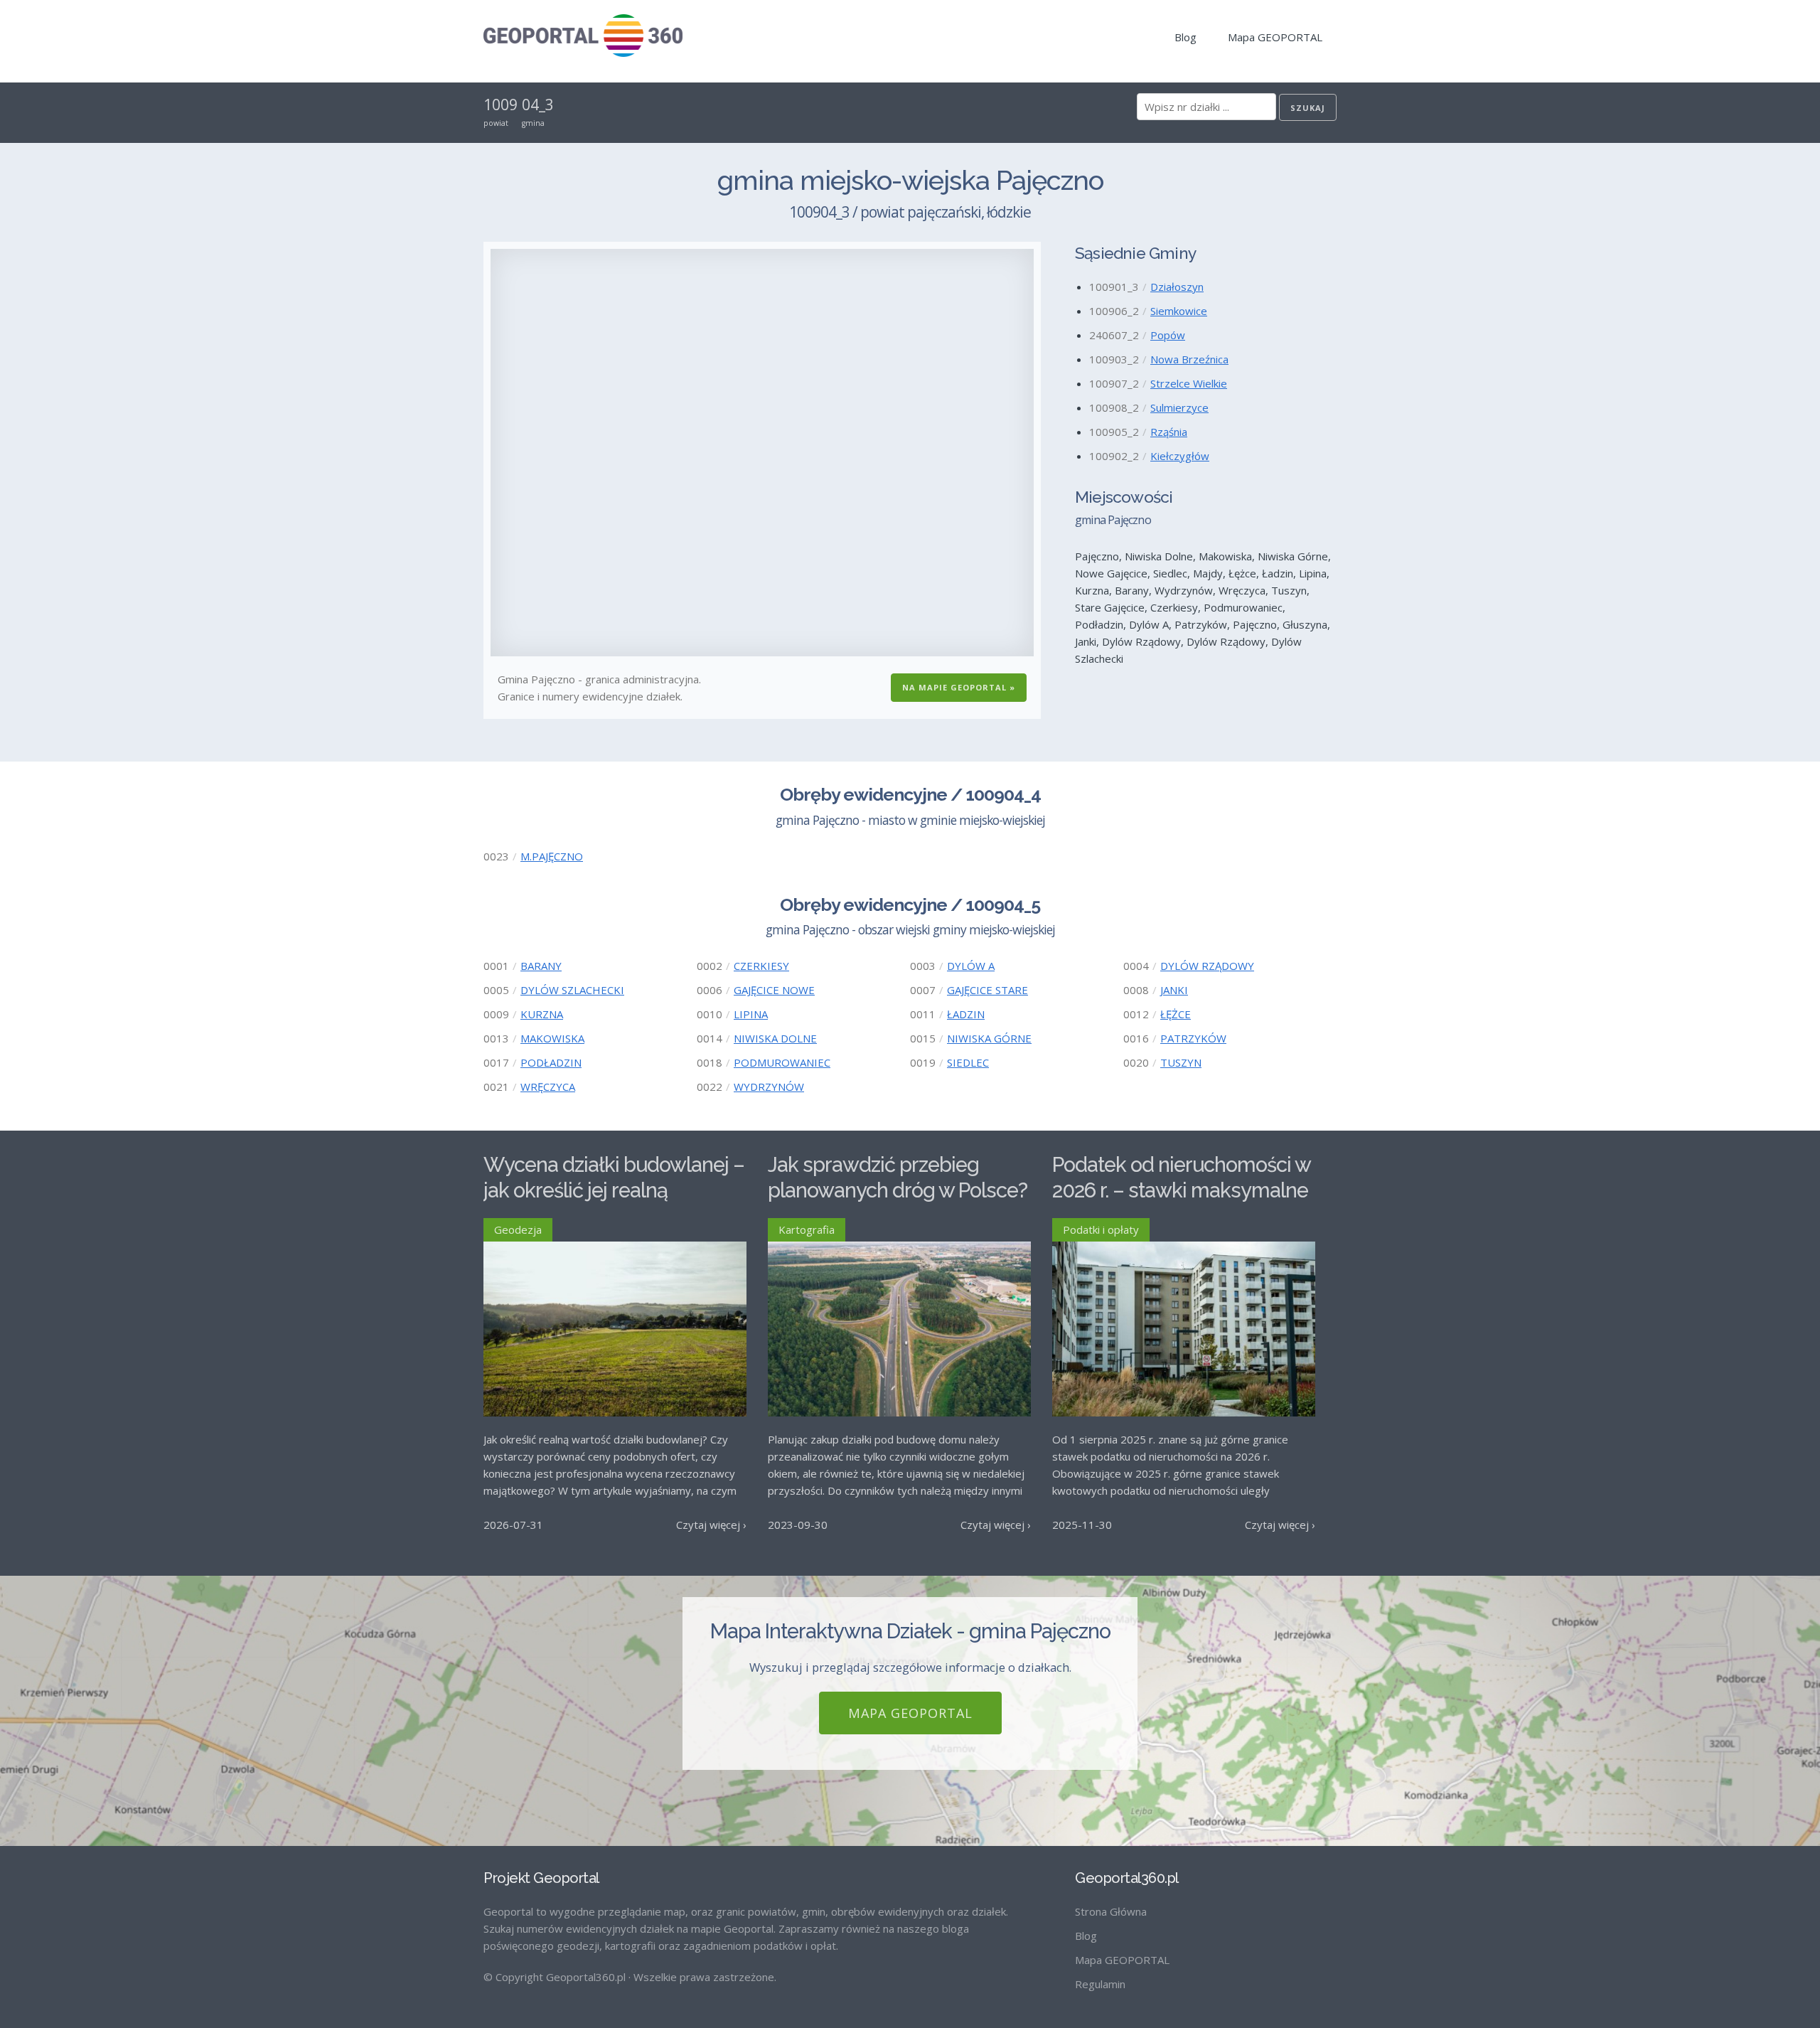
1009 (500, 105)
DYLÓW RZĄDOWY (1207, 966)
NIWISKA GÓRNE (989, 1038)
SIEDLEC (968, 1062)
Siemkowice (1179, 311)
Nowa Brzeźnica (1189, 359)
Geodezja (518, 1229)
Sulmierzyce (1179, 407)
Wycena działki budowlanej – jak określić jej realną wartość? (614, 1191)
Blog (1185, 37)
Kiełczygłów (1180, 456)
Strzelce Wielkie (1189, 383)
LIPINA (751, 1014)
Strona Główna (1111, 1911)
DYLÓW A (971, 966)
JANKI (1174, 990)
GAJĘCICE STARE (987, 990)
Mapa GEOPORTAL (1275, 37)
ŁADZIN (966, 1014)
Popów (1168, 335)
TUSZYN (1181, 1062)
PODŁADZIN (551, 1062)
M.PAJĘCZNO (552, 856)
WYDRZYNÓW (769, 1087)
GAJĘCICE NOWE (774, 990)
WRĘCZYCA (548, 1087)
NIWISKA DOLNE (775, 1038)
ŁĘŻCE (1176, 1014)
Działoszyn (1177, 287)
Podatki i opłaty (1101, 1229)
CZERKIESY (761, 966)
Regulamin (1100, 1984)
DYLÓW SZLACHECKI (572, 990)
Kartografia (807, 1229)
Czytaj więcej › (711, 1525)
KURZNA (542, 1014)
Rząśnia (1169, 432)
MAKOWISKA (552, 1038)
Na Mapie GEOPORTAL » (959, 687)
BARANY (541, 966)
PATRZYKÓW (1193, 1038)
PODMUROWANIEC (782, 1062)
